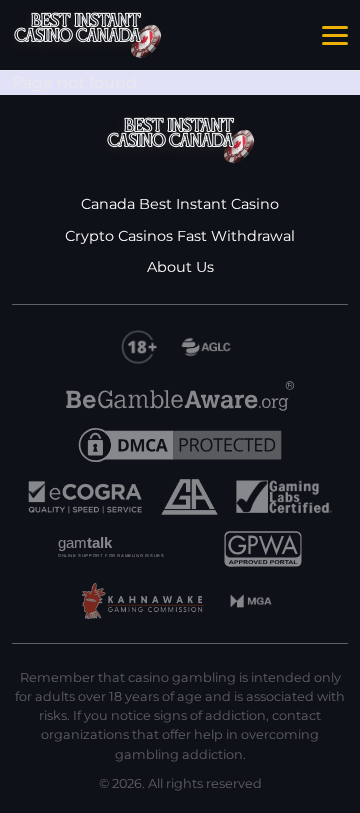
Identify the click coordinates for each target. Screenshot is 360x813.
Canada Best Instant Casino (180, 204)
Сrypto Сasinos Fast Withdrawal (180, 236)
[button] (335, 36)
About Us (180, 267)
